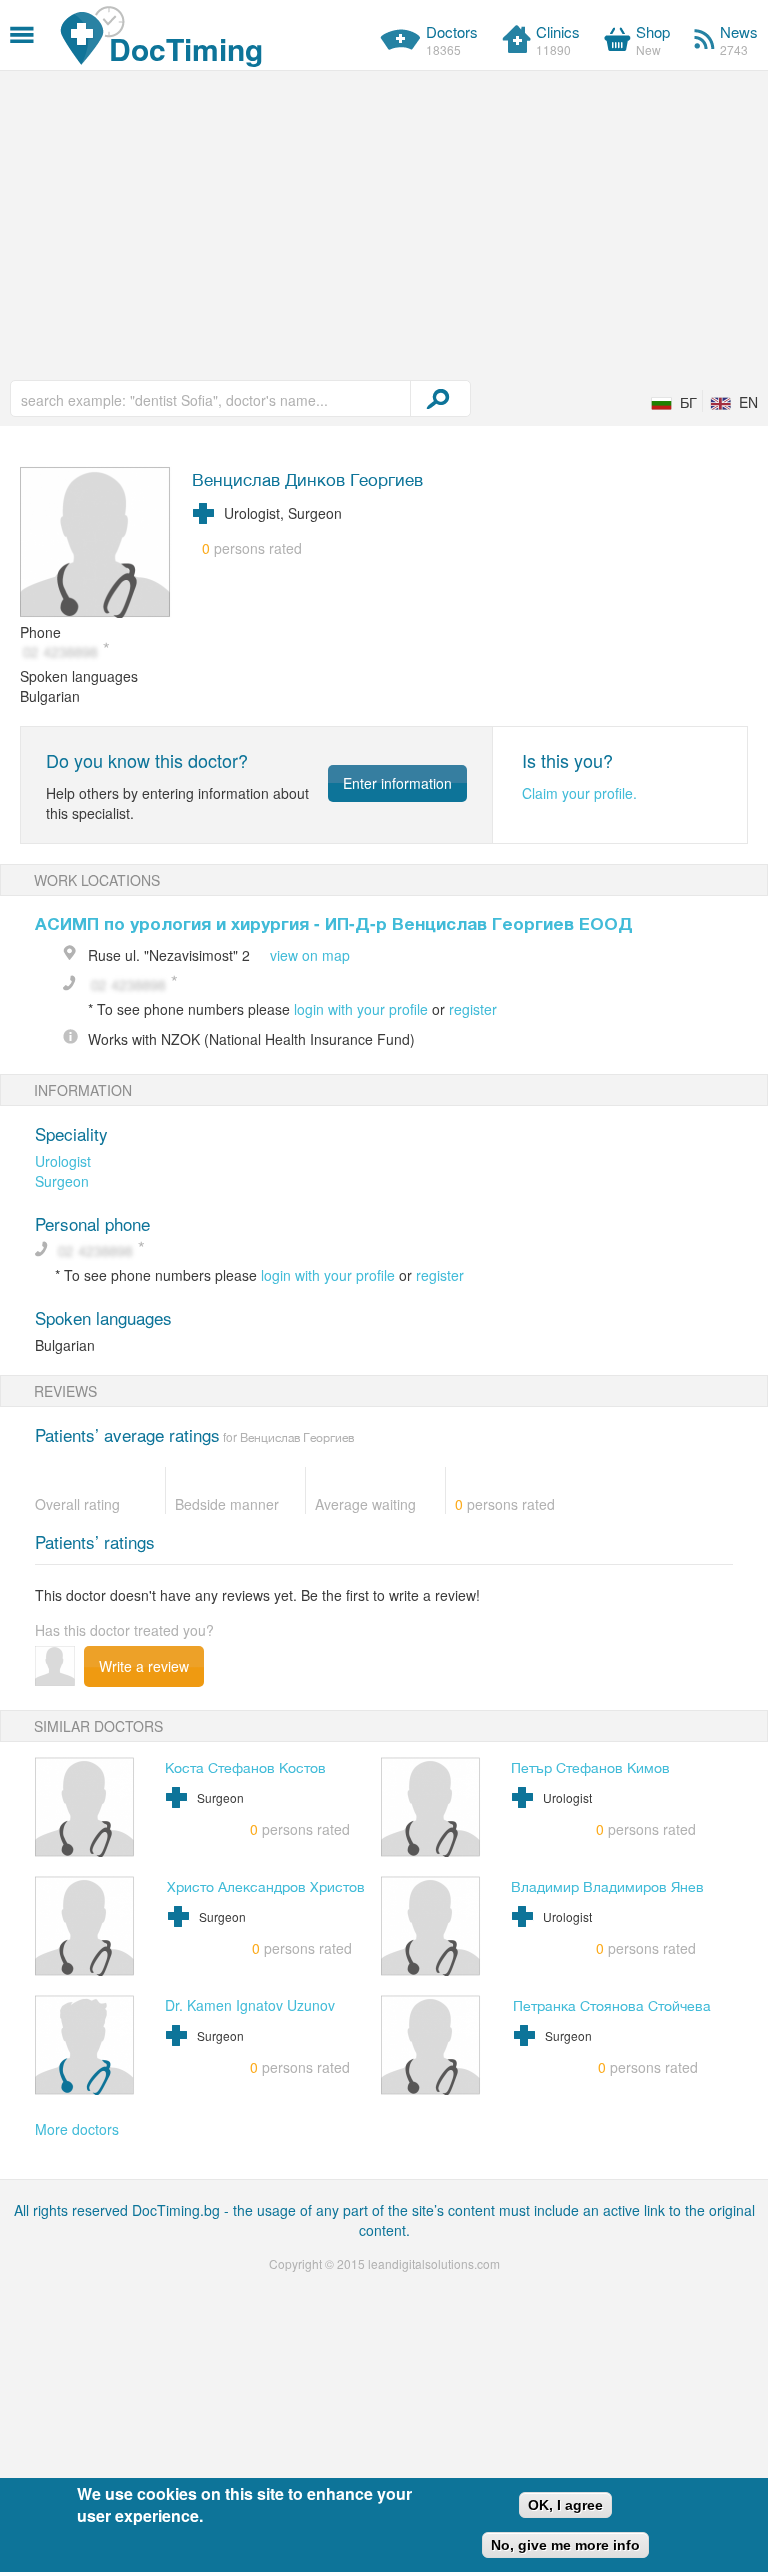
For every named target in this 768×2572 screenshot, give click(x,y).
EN (748, 402)
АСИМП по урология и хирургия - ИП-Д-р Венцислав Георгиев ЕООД (334, 923)
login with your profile (361, 1009)
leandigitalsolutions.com (434, 2263)
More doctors (77, 2129)
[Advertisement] (384, 221)
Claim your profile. (579, 793)
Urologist (63, 1161)
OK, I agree (565, 2505)
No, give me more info (565, 2545)
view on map (310, 955)
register (473, 1009)
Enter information (397, 783)
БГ (688, 402)
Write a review (144, 1666)
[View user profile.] (96, 544)
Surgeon (62, 1181)
